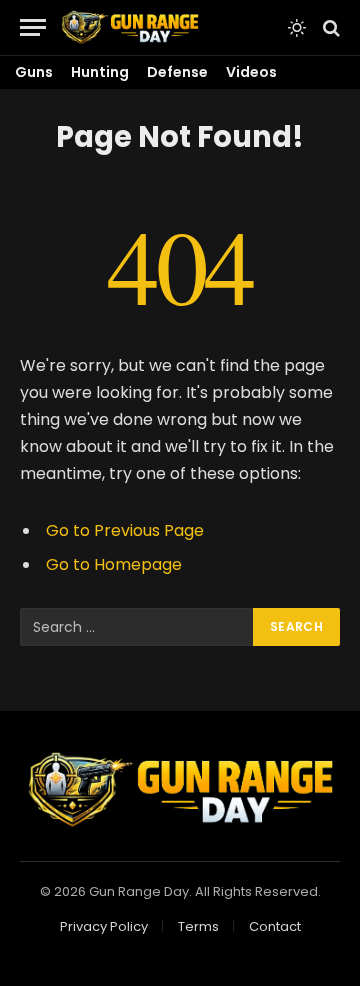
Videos (251, 72)
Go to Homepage (114, 564)
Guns (34, 72)
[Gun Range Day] (130, 27)
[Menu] (33, 27)
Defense (177, 72)
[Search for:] (137, 627)
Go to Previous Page (125, 530)
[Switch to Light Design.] (297, 28)
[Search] (329, 27)
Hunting (100, 72)
